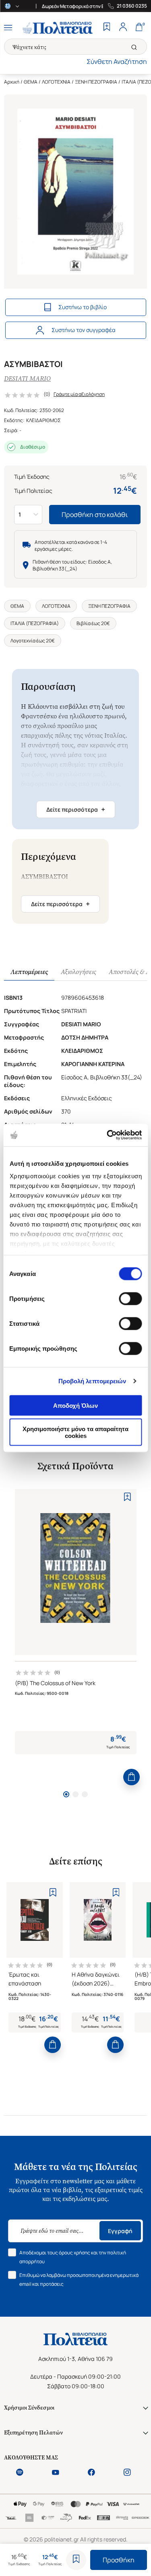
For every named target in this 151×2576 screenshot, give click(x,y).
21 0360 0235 (132, 6)
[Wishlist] (107, 28)
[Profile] (123, 28)
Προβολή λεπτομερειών (92, 1381)
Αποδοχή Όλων (75, 1405)
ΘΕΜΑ (31, 82)
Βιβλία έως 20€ (93, 623)
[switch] (130, 1298)
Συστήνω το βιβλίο (83, 307)
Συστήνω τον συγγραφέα (84, 330)
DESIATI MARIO (27, 378)
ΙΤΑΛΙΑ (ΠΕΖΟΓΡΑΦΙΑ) (35, 623)
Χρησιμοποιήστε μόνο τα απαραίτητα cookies (75, 1432)
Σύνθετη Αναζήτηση (117, 62)
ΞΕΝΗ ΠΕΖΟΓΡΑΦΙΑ (96, 82)
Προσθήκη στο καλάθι (95, 515)
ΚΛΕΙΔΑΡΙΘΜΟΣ (43, 420)
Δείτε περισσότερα (76, 809)
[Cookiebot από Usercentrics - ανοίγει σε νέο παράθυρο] (108, 1135)
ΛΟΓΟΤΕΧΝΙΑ (56, 82)
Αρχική (12, 82)
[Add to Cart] (131, 1777)
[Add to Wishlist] (76, 2560)
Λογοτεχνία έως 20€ (33, 641)
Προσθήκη (119, 2560)
